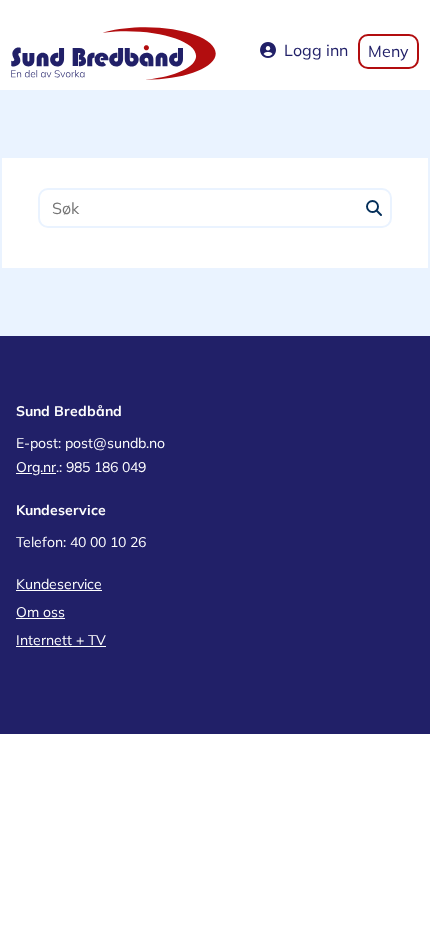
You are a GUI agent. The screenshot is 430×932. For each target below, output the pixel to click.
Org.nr (36, 467)
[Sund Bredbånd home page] (113, 52)
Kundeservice (59, 584)
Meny (388, 51)
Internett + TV (61, 640)
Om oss (40, 612)
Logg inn (316, 50)
